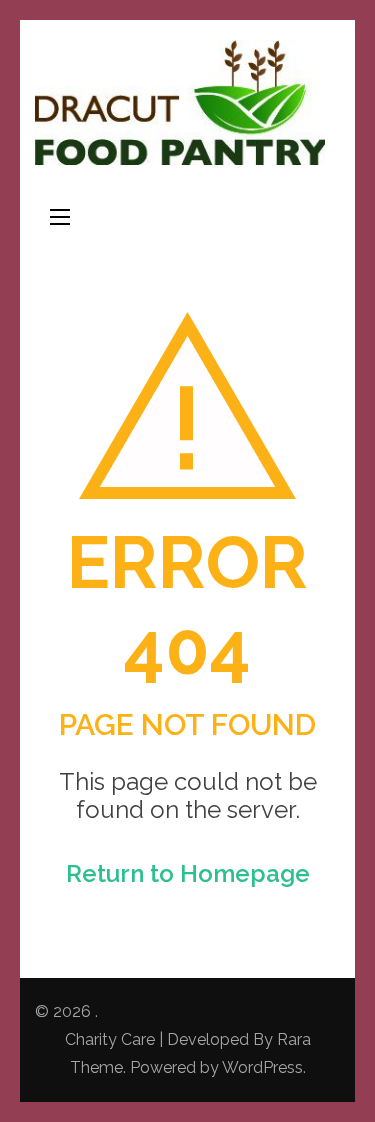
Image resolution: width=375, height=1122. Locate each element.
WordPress (262, 1067)
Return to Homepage (188, 873)
